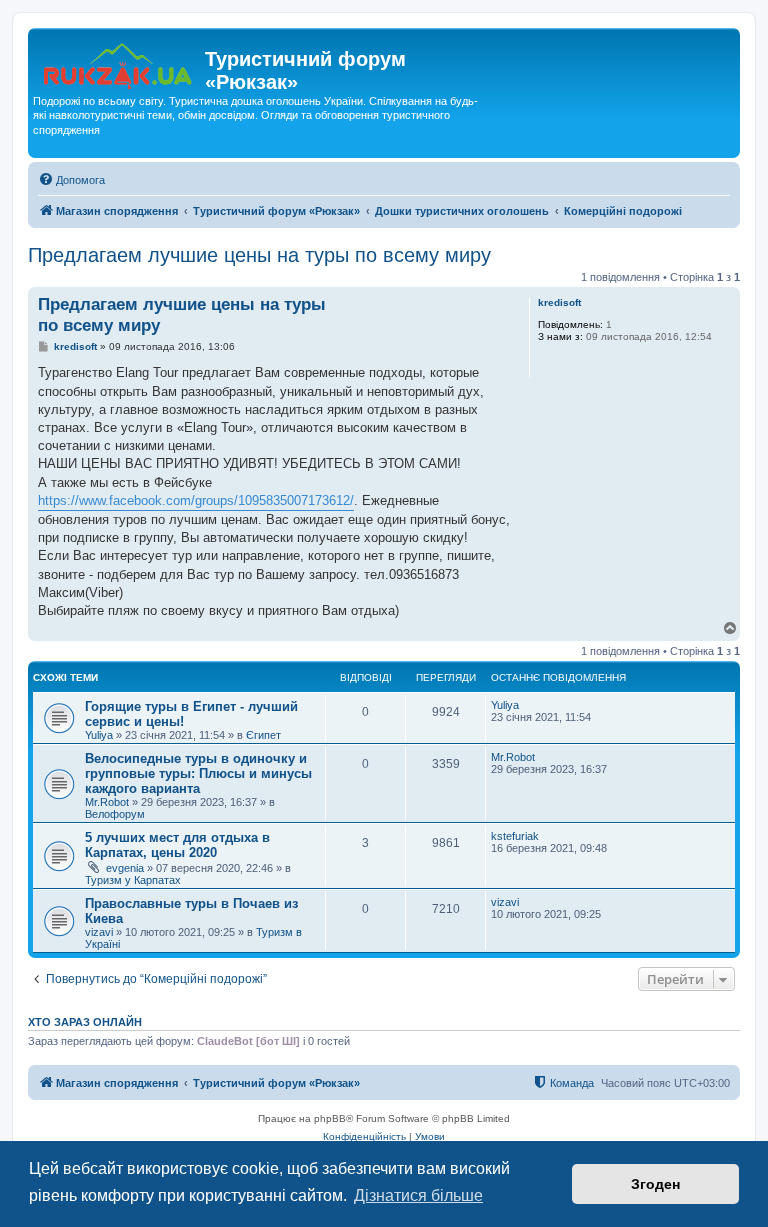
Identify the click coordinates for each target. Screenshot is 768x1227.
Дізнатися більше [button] (418, 1195)
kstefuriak (515, 836)
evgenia (125, 868)
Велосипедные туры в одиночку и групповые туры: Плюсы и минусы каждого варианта (198, 773)
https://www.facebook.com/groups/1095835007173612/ (196, 500)
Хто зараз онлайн (85, 1022)
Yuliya (99, 735)
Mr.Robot (107, 802)
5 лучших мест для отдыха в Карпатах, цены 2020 (177, 845)
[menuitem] (71, 180)
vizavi (99, 932)
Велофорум (115, 814)
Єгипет (263, 735)
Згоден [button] (655, 1184)
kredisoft (559, 302)
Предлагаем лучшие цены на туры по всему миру (259, 255)
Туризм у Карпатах (133, 880)
